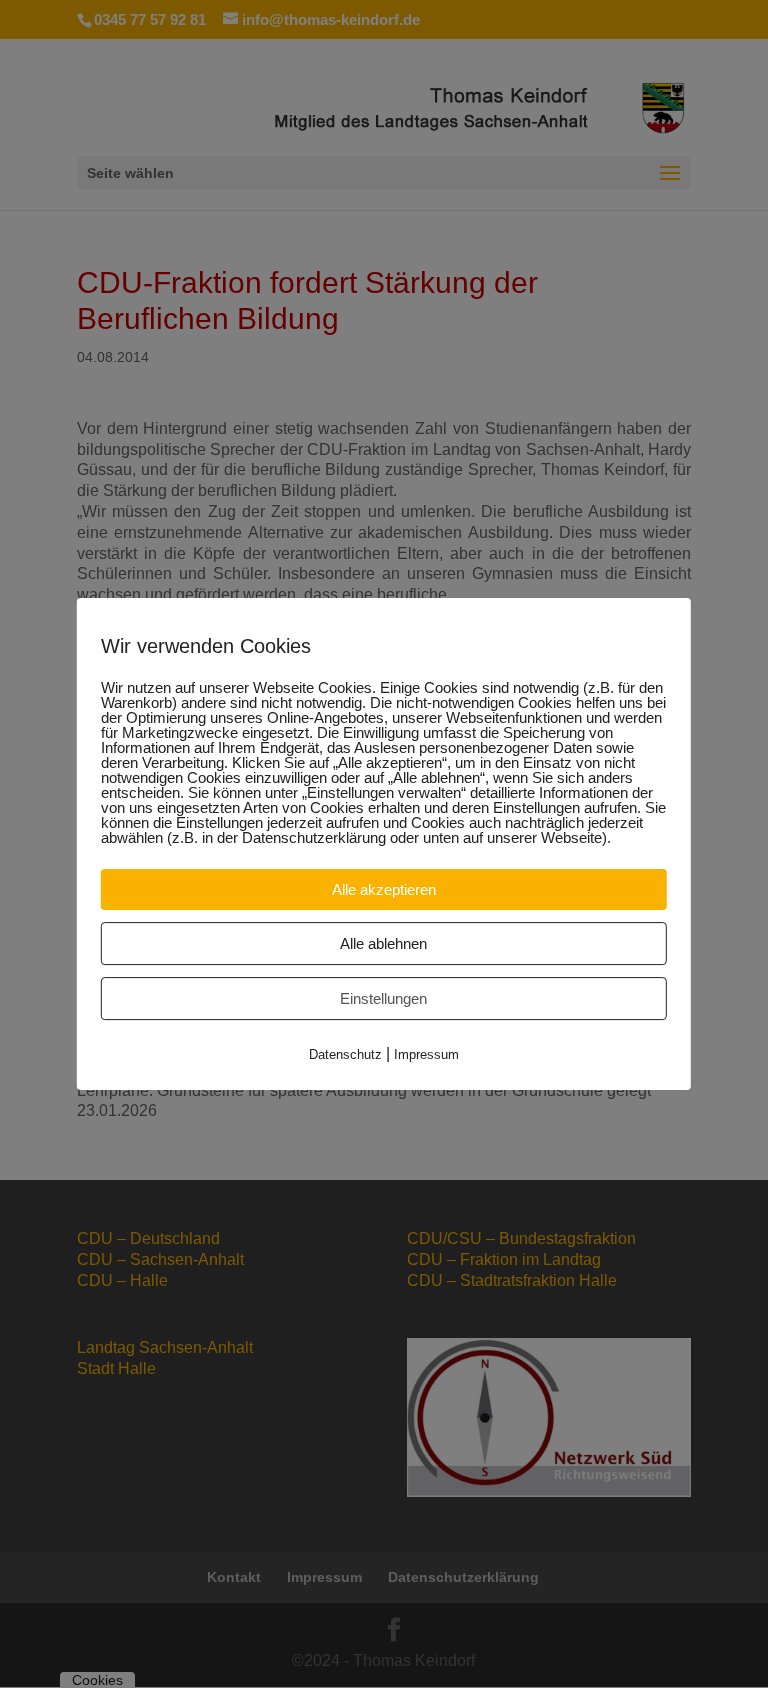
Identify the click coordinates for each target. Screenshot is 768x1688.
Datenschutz (345, 1054)
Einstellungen (383, 998)
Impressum (426, 1054)
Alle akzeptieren (384, 889)
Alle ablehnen (383, 943)
